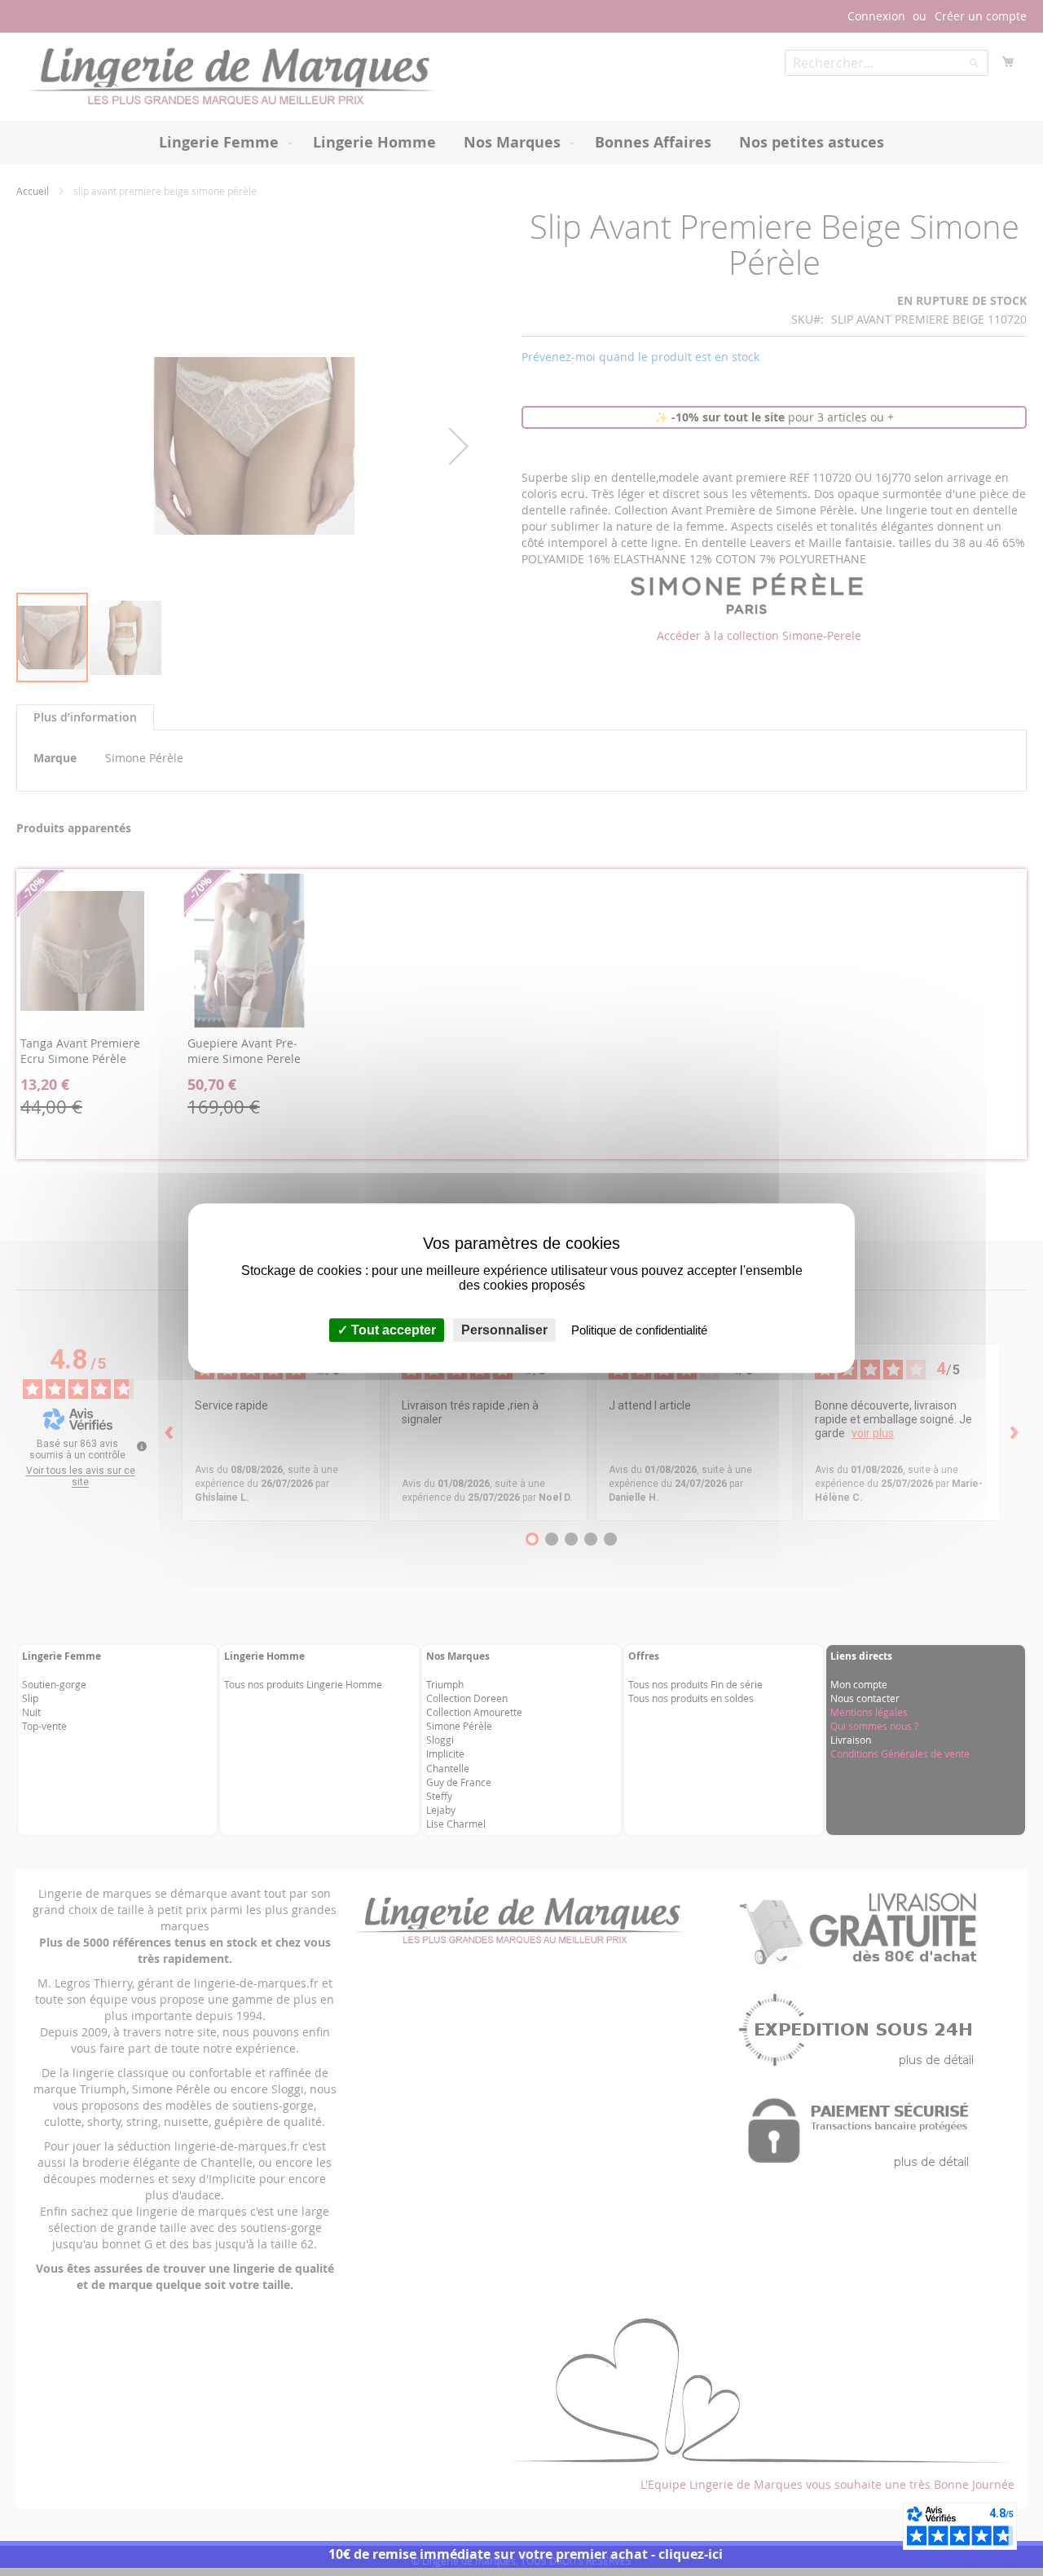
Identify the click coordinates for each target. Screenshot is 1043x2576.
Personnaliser (504, 1330)
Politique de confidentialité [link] (639, 1330)
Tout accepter (392, 1330)
